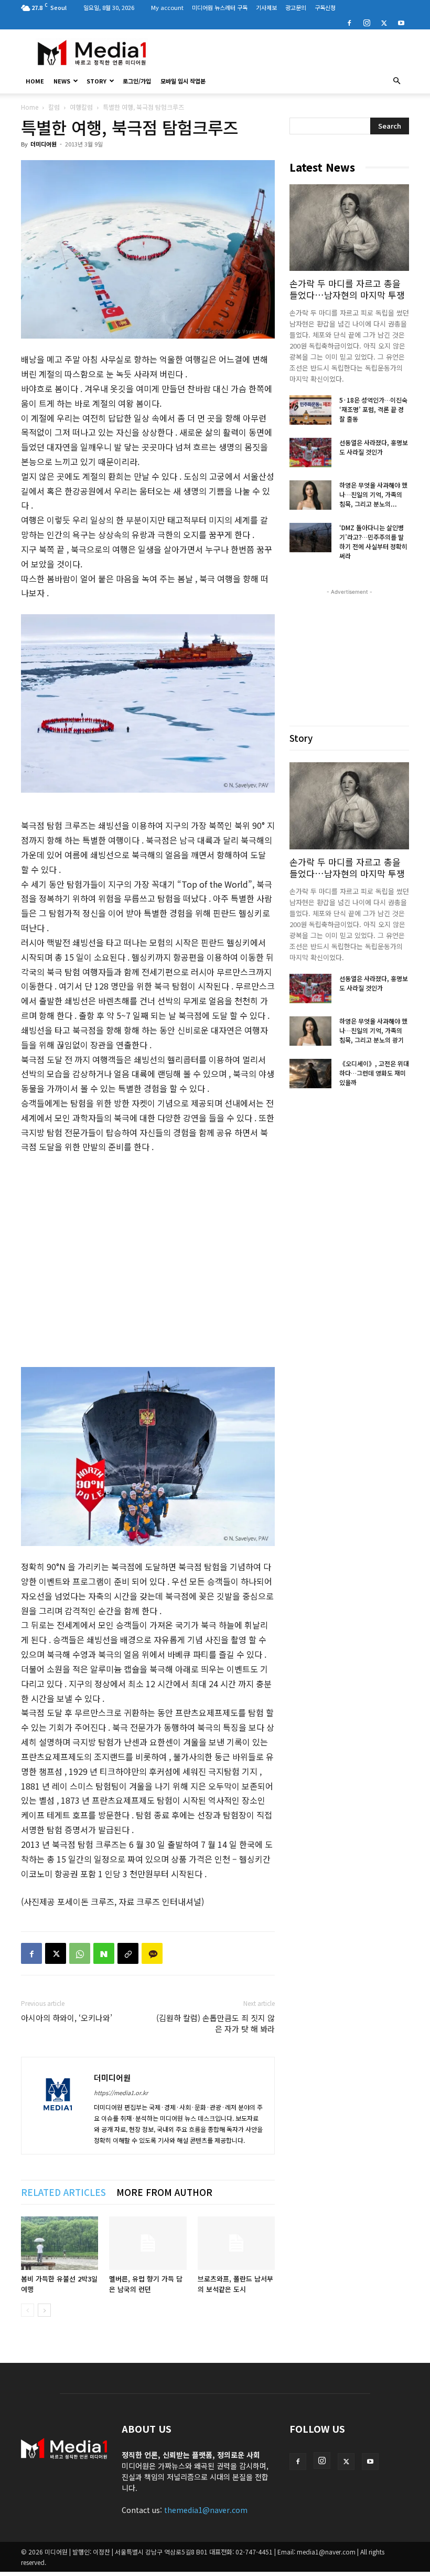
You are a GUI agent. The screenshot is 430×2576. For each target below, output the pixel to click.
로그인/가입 (137, 81)
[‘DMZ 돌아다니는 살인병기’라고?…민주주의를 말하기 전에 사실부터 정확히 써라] (310, 538)
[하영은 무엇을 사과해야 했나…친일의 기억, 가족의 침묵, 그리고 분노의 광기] (310, 495)
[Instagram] (367, 22)
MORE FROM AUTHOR (164, 2192)
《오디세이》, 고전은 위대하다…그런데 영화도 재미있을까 (374, 1073)
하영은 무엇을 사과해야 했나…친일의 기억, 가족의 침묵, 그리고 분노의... (373, 494)
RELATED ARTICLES (63, 2192)
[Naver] (104, 1953)
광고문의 (296, 7)
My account (167, 7)
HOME (35, 81)
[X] (384, 22)
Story (96, 81)
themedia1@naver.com (206, 2510)
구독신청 (325, 7)
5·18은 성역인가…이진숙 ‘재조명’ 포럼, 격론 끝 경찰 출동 (373, 409)
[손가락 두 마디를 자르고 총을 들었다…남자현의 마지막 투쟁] (349, 228)
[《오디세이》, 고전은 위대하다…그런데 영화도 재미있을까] (310, 1074)
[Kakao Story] (152, 1953)
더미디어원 (44, 144)
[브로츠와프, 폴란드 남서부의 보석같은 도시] (236, 2243)
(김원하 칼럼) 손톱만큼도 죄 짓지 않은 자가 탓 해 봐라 (216, 2023)
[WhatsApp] (80, 1953)
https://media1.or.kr (121, 2093)
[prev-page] (28, 2310)
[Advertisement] (286, 52)
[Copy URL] (128, 1953)
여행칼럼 (81, 107)
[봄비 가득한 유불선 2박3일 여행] (60, 2243)
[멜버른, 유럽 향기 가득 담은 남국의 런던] (148, 2243)
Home (30, 107)
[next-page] (44, 2310)
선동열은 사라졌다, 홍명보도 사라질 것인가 (374, 447)
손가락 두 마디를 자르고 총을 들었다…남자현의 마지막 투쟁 (347, 289)
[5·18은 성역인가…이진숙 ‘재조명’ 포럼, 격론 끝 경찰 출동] (310, 410)
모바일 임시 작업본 (183, 81)
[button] (396, 81)
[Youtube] (401, 22)
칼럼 (54, 107)
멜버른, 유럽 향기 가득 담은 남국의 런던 (146, 2284)
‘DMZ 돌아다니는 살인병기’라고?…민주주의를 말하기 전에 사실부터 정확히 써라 (373, 542)
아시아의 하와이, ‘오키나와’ (67, 2018)
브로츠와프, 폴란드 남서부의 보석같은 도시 (235, 2284)
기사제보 (266, 7)
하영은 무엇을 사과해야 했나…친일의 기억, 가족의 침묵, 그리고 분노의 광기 (373, 1030)
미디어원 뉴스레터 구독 (220, 7)
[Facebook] (349, 22)
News (62, 81)
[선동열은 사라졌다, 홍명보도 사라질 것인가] (310, 453)
